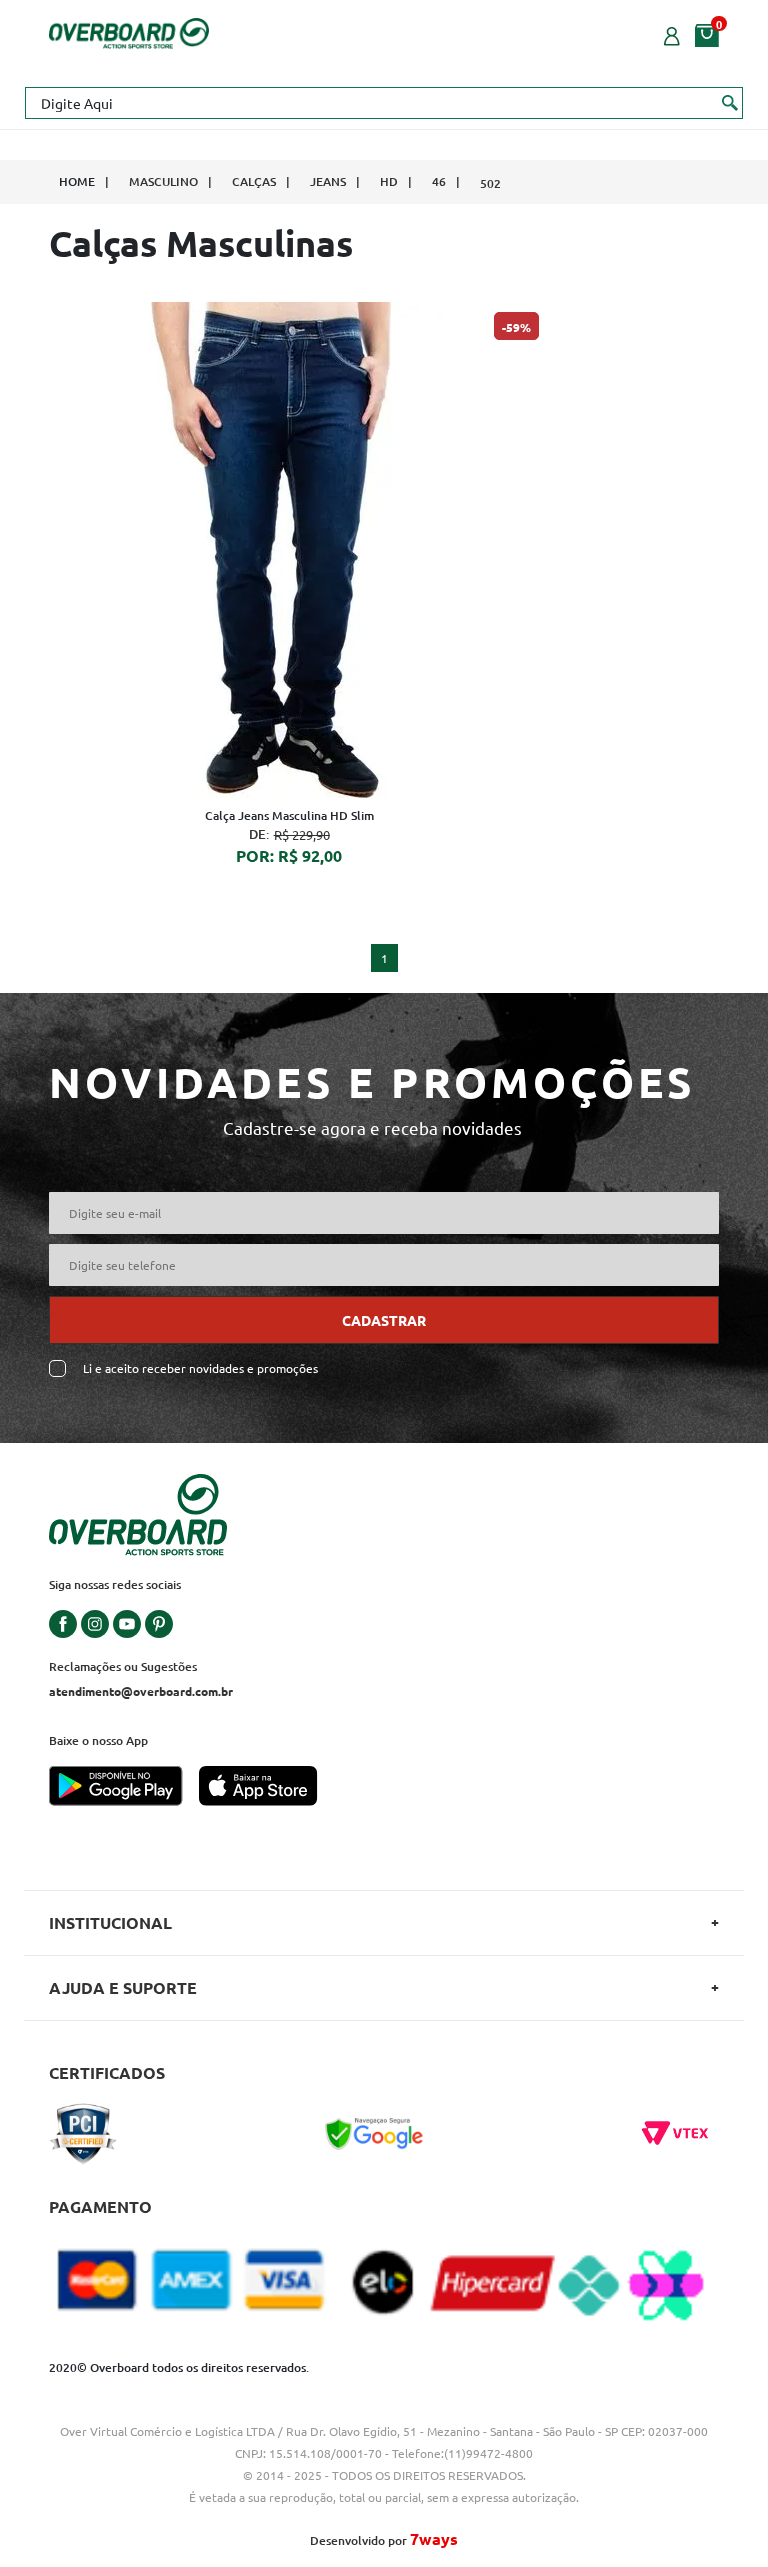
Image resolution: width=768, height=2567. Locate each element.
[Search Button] (730, 102)
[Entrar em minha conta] (672, 34)
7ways (434, 2538)
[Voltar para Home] (129, 31)
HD (389, 181)
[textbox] (384, 103)
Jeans (328, 181)
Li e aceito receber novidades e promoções (200, 1368)
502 (490, 183)
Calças (254, 181)
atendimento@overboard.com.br (141, 1691)
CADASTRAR (384, 1320)
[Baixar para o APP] (124, 1788)
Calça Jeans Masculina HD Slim (289, 815)
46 (439, 181)
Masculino (163, 181)
